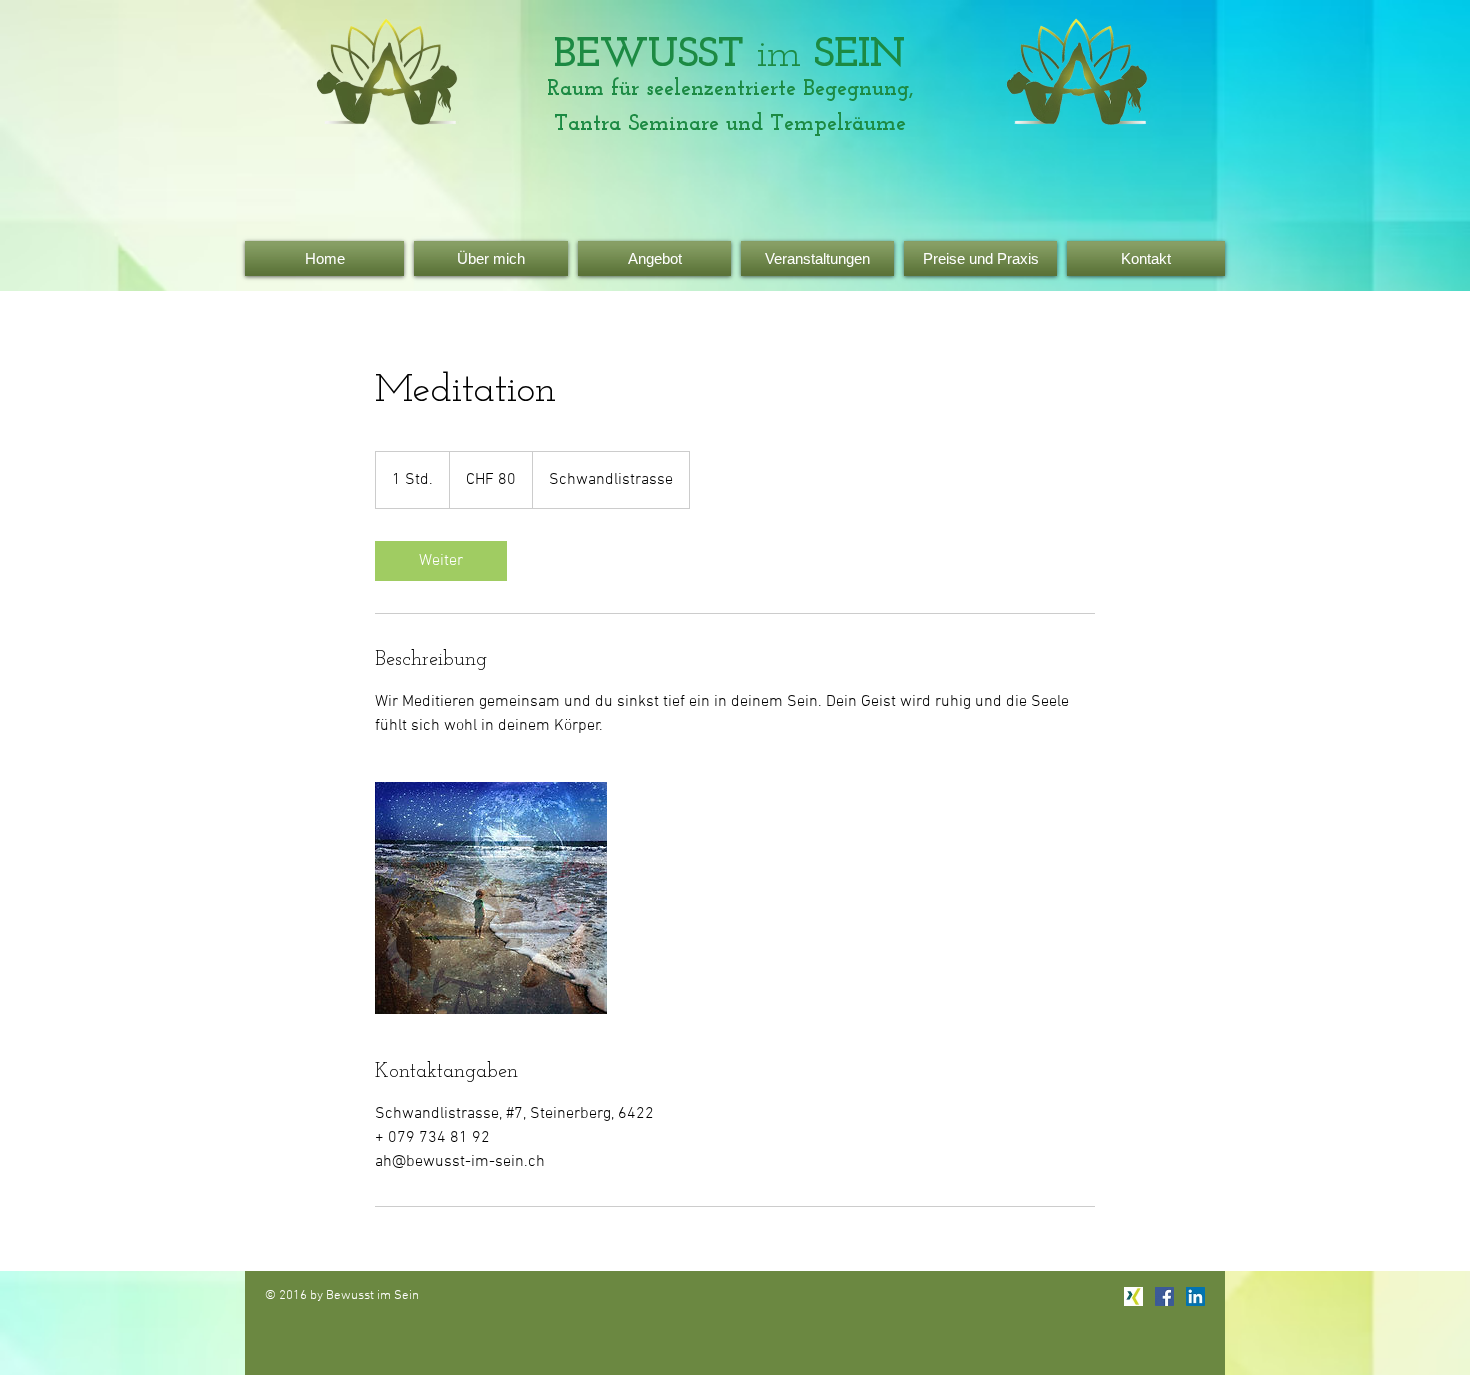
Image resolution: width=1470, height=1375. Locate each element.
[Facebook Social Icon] (1164, 1296)
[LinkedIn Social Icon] (1195, 1296)
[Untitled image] (491, 898)
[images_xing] (1133, 1296)
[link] (441, 561)
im (729, 55)
